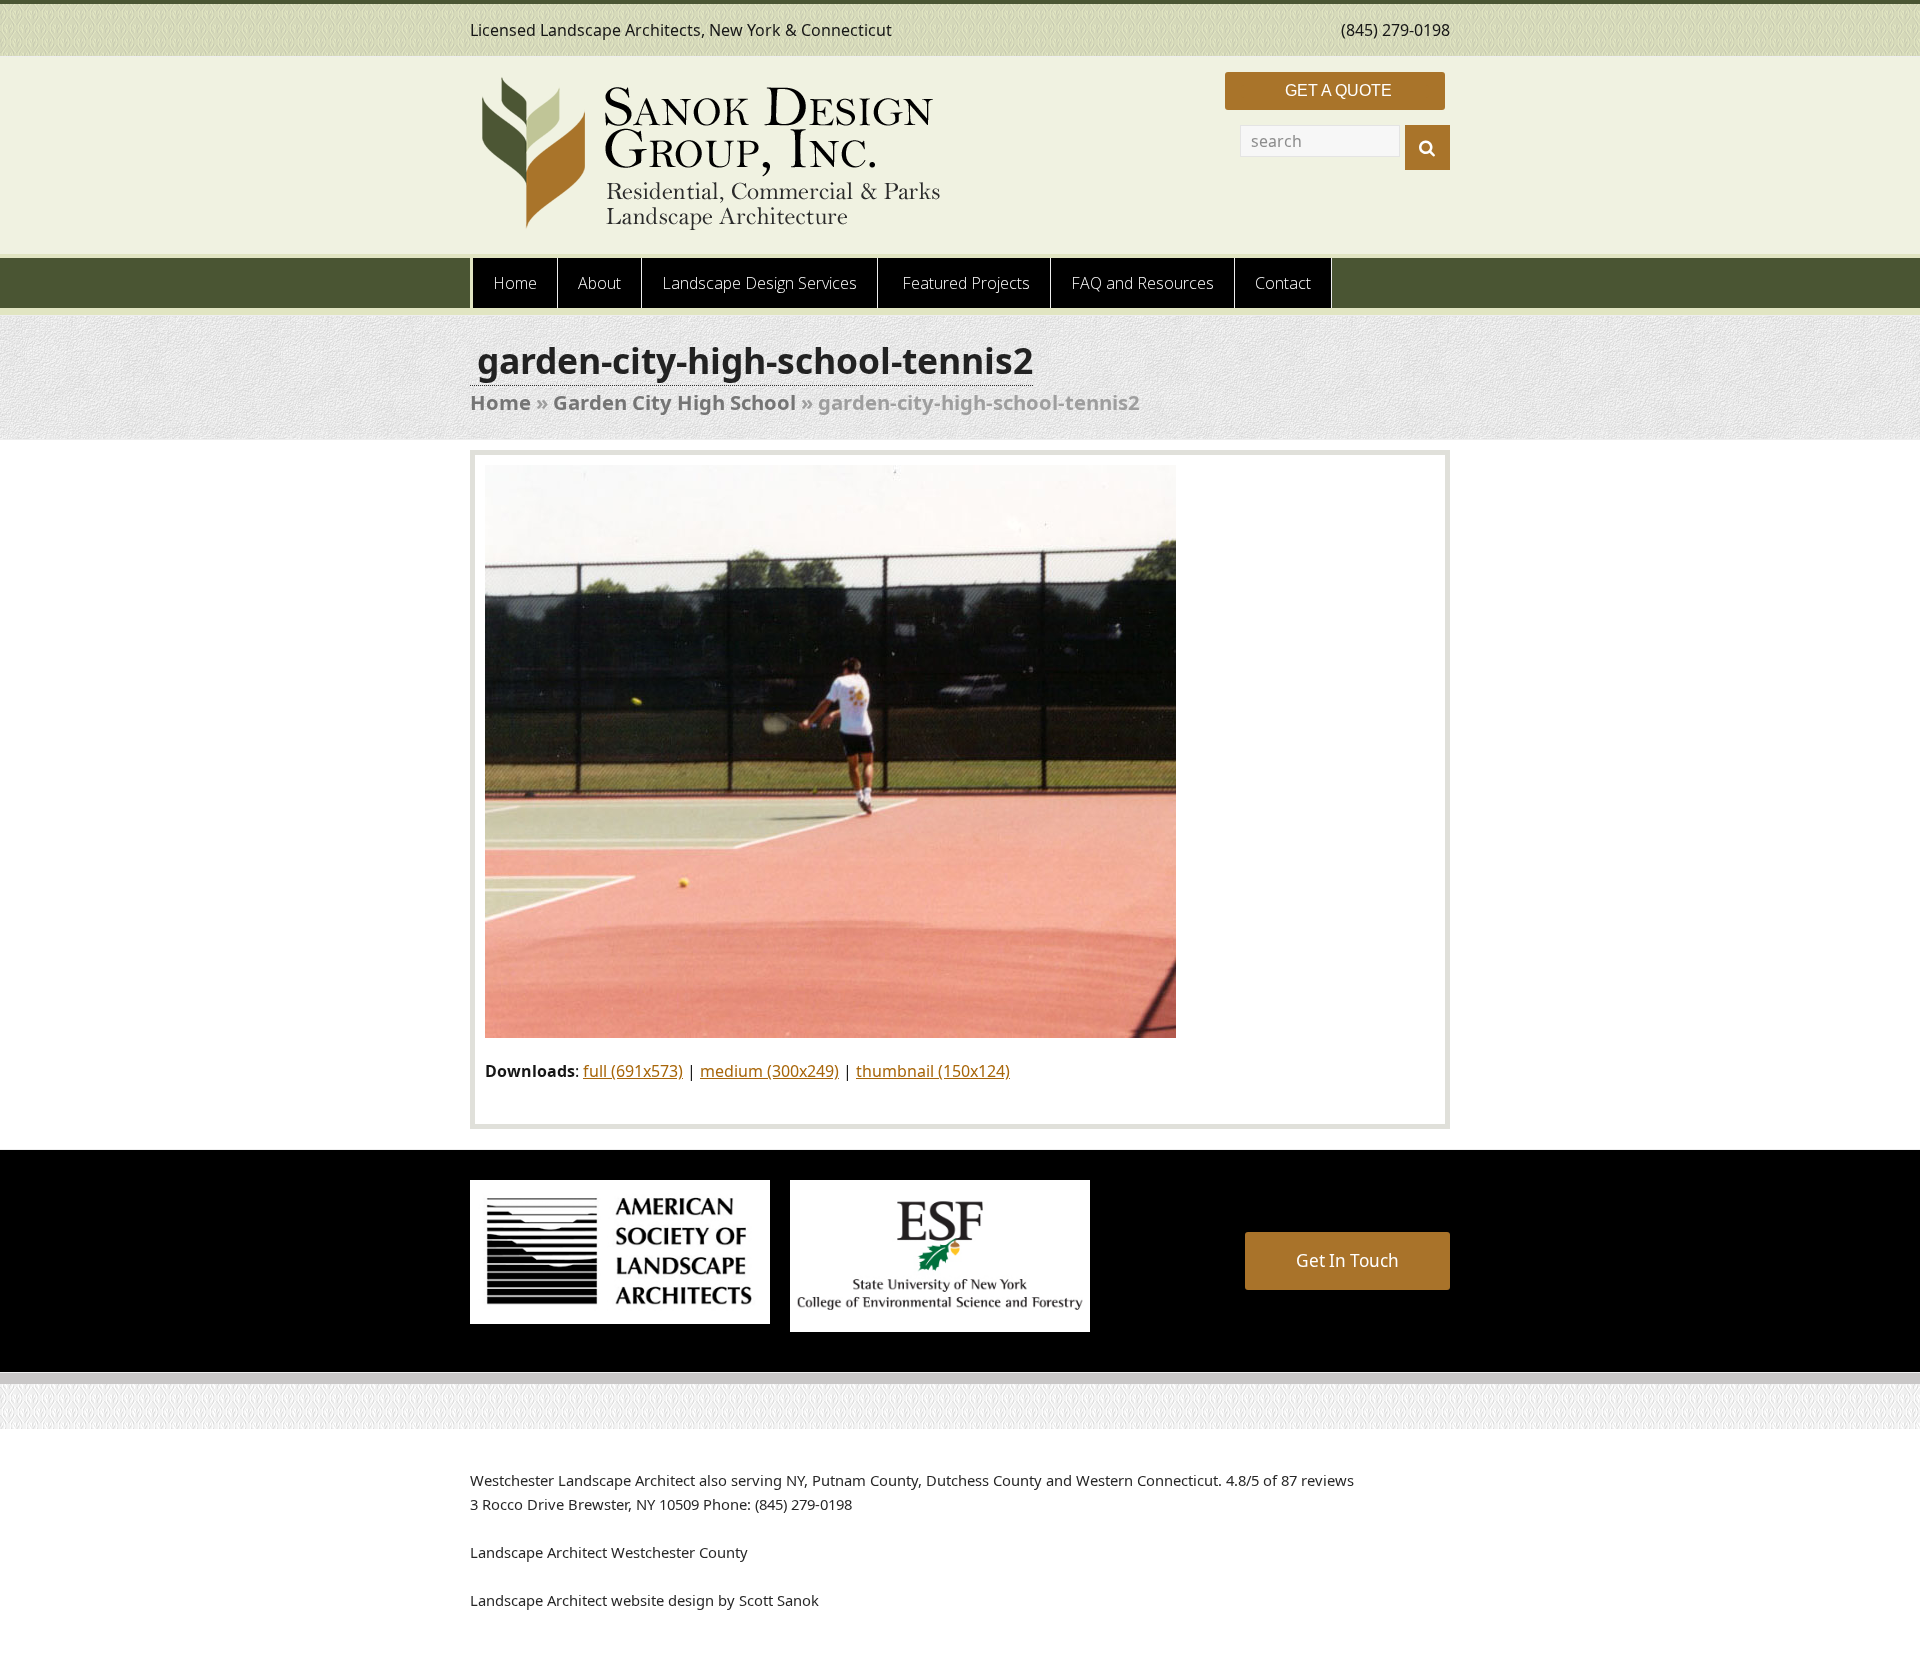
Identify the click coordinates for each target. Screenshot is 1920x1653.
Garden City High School (674, 402)
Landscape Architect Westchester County (609, 1552)
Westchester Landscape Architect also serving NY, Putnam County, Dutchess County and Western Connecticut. (846, 1480)
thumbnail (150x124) (933, 1071)
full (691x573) (633, 1071)
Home (500, 402)
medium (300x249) (769, 1071)
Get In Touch (1347, 1260)
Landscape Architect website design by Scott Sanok (644, 1600)
